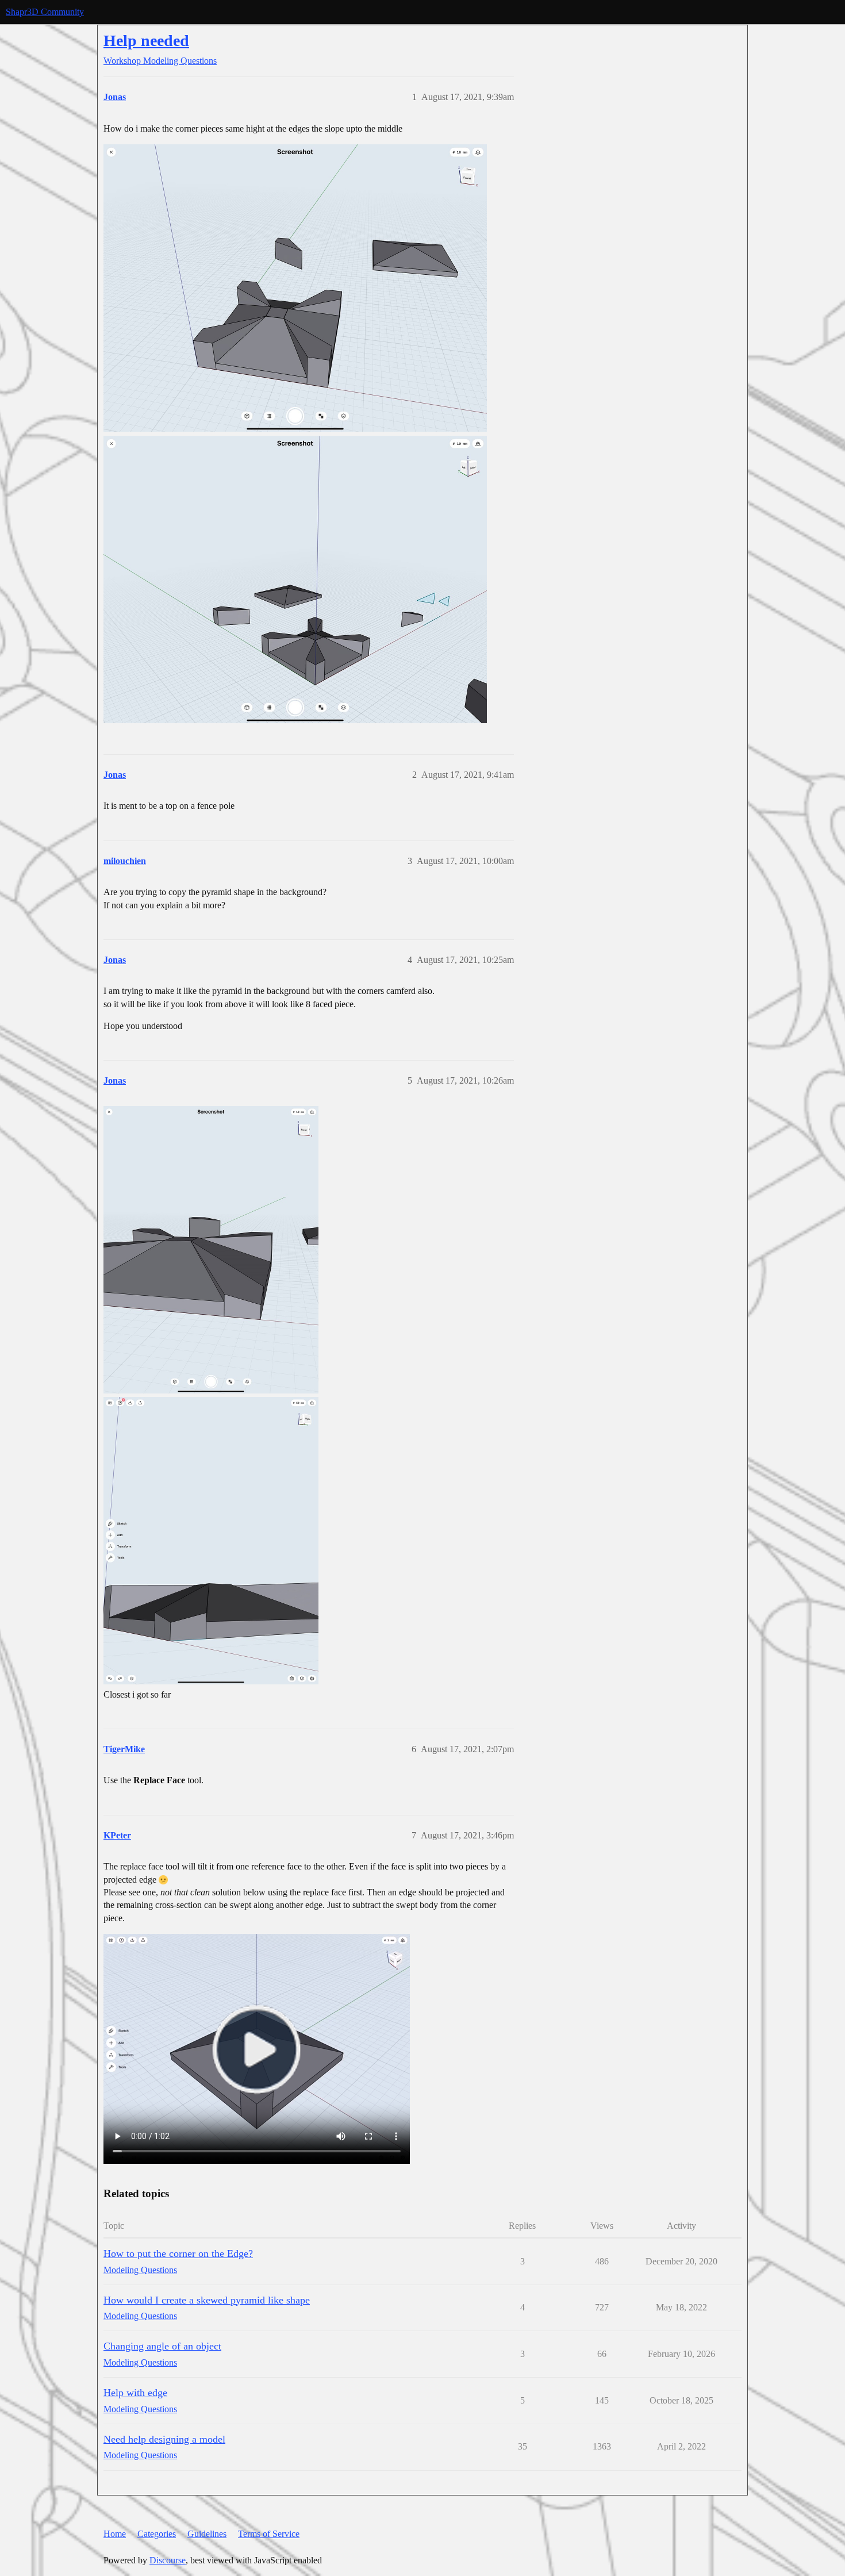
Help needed (146, 41)
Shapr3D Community (45, 12)
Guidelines (207, 2534)
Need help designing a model (164, 2439)
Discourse (168, 2560)
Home (115, 2534)
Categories (157, 2534)
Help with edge (135, 2393)
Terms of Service (269, 2534)
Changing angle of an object (162, 2346)
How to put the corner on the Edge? (178, 2253)
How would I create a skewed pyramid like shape (207, 2300)
